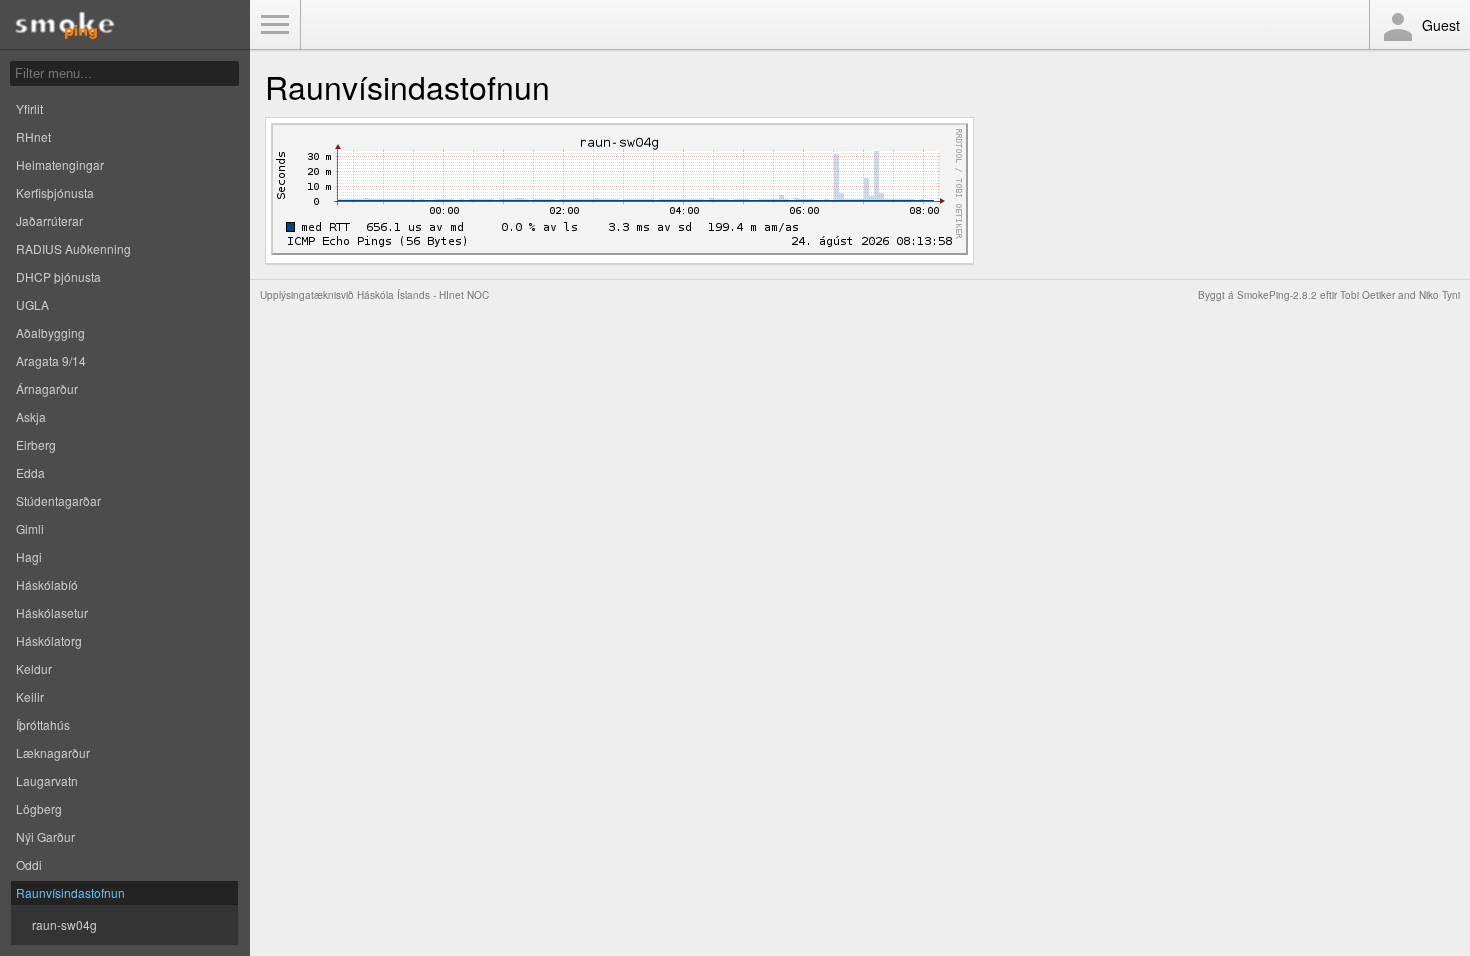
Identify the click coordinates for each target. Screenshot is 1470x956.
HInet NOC (464, 295)
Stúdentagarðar (58, 500)
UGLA (32, 304)
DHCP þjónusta (58, 276)
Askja (31, 416)
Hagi (29, 556)
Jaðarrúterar (49, 220)
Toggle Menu (275, 25)
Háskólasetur (52, 612)
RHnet (33, 136)
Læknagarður (53, 752)
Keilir (30, 696)
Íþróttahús (43, 724)
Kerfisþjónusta (55, 192)
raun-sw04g (64, 924)
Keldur (34, 668)
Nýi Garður (45, 836)
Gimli (30, 528)
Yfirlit (29, 108)
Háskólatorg (49, 640)
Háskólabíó (47, 584)
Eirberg (36, 444)
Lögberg (39, 808)
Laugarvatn (47, 780)
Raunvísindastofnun (70, 892)
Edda (30, 472)
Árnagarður (47, 388)
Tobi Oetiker (1367, 295)
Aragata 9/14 (51, 360)
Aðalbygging (50, 332)
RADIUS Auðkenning (73, 248)
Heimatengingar (60, 164)
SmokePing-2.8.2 (1277, 295)
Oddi (29, 864)
